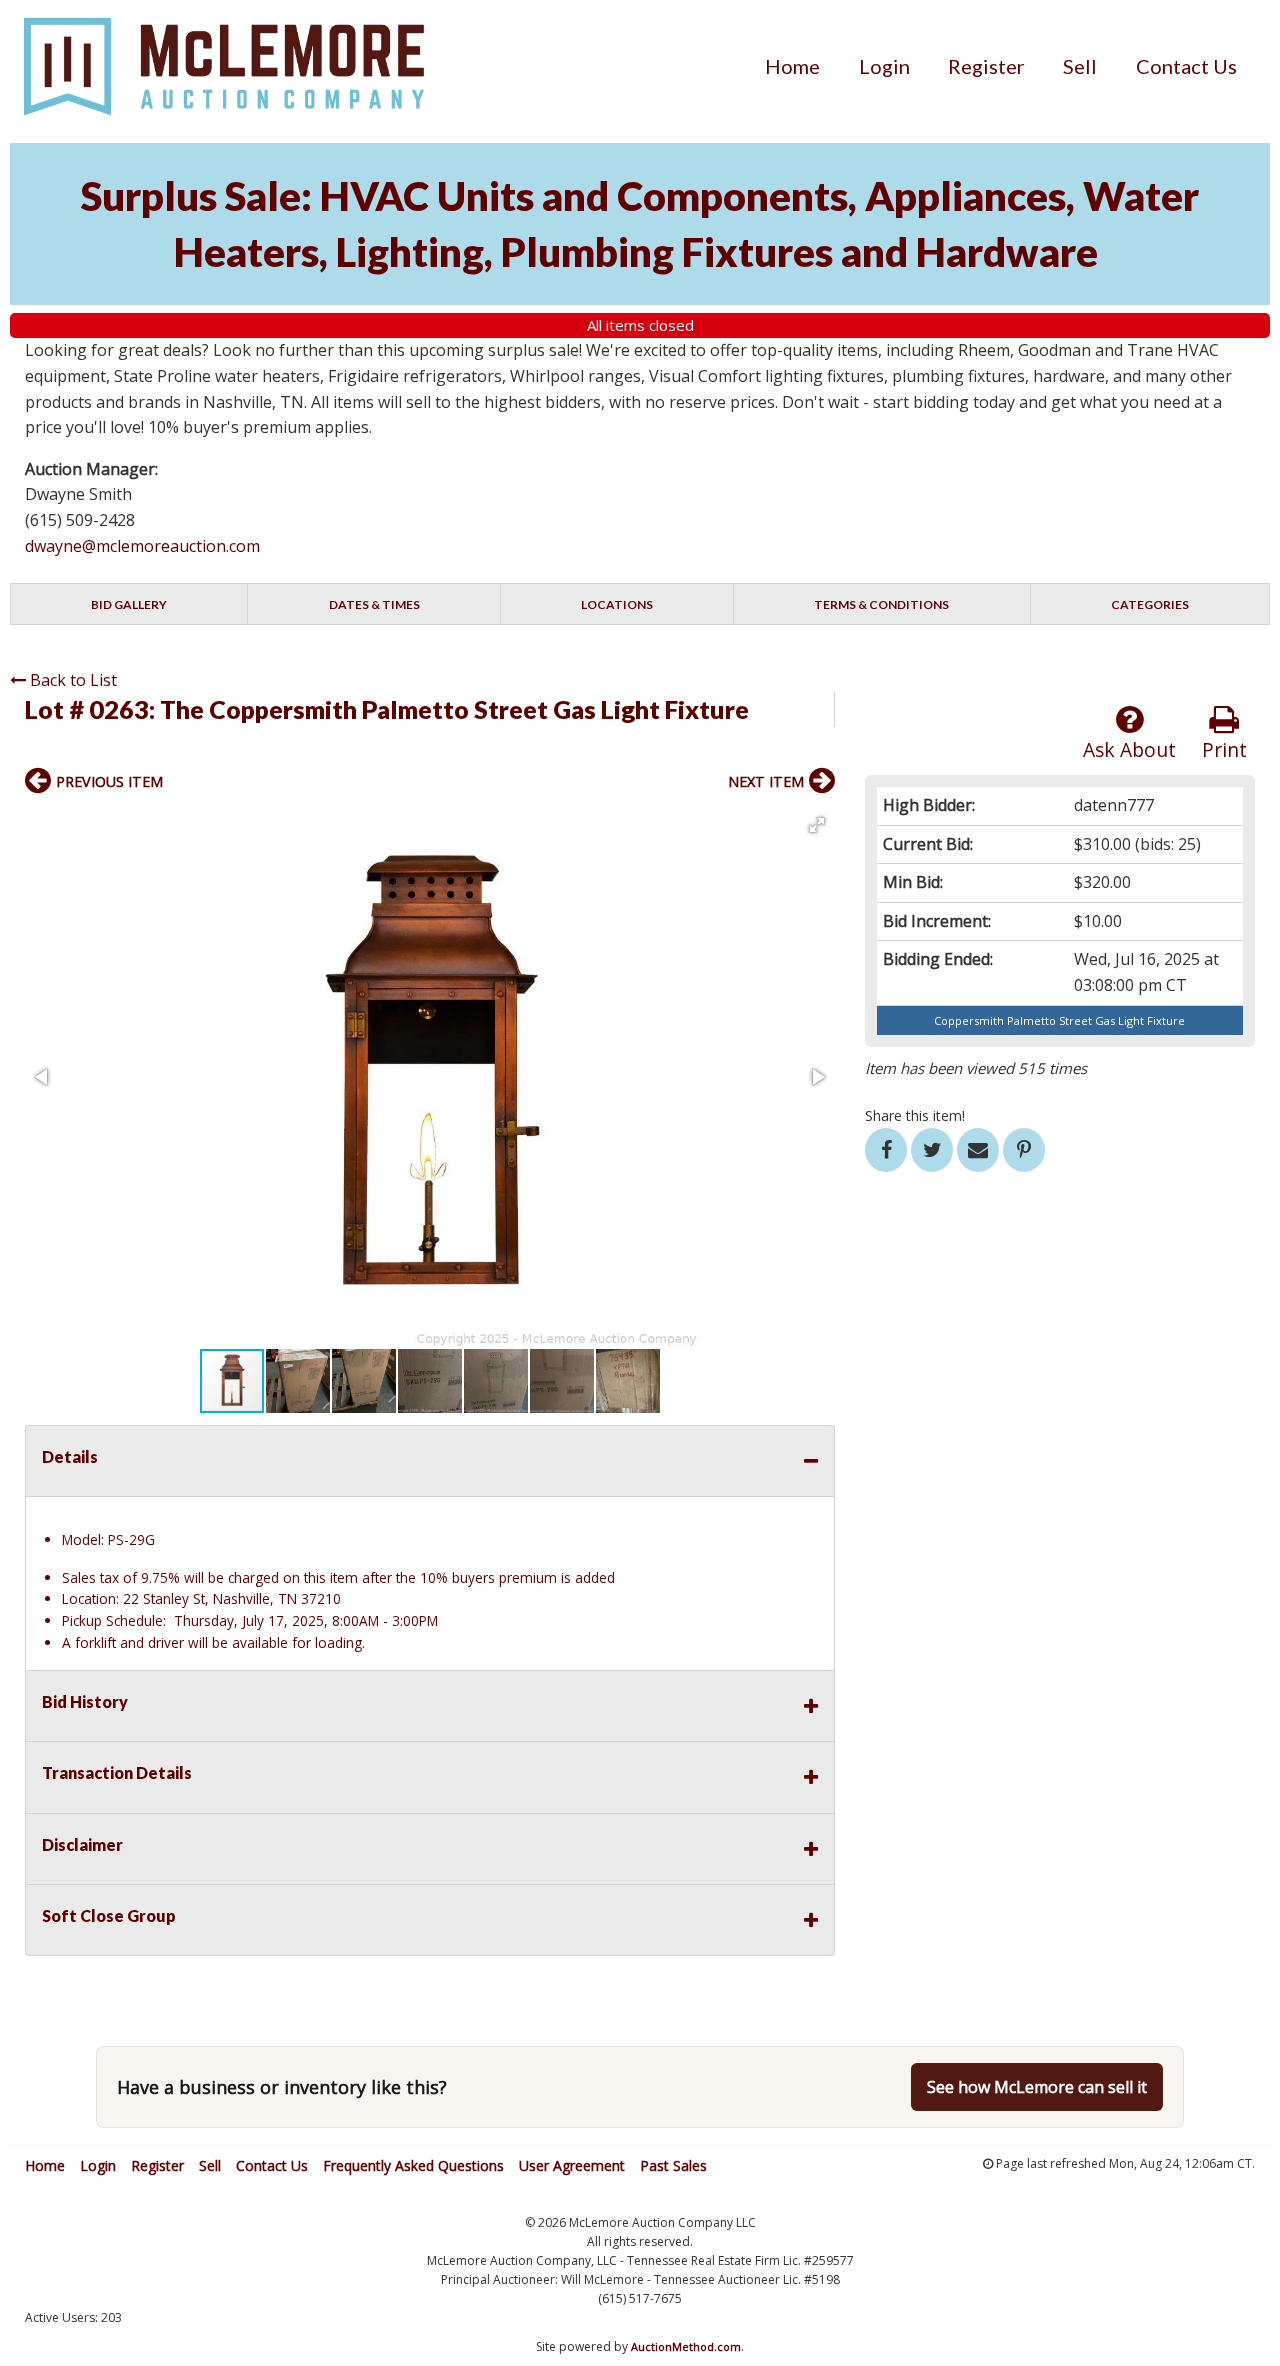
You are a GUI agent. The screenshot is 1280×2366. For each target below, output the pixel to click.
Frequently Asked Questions (413, 2165)
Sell (1080, 66)
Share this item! (915, 1115)
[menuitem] (792, 66)
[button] (817, 825)
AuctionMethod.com (686, 2346)
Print (1224, 749)
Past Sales (673, 2165)
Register (986, 66)
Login (884, 66)
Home (792, 66)
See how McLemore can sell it (1037, 2087)
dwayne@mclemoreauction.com (142, 546)
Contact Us (1186, 66)
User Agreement (572, 2165)
